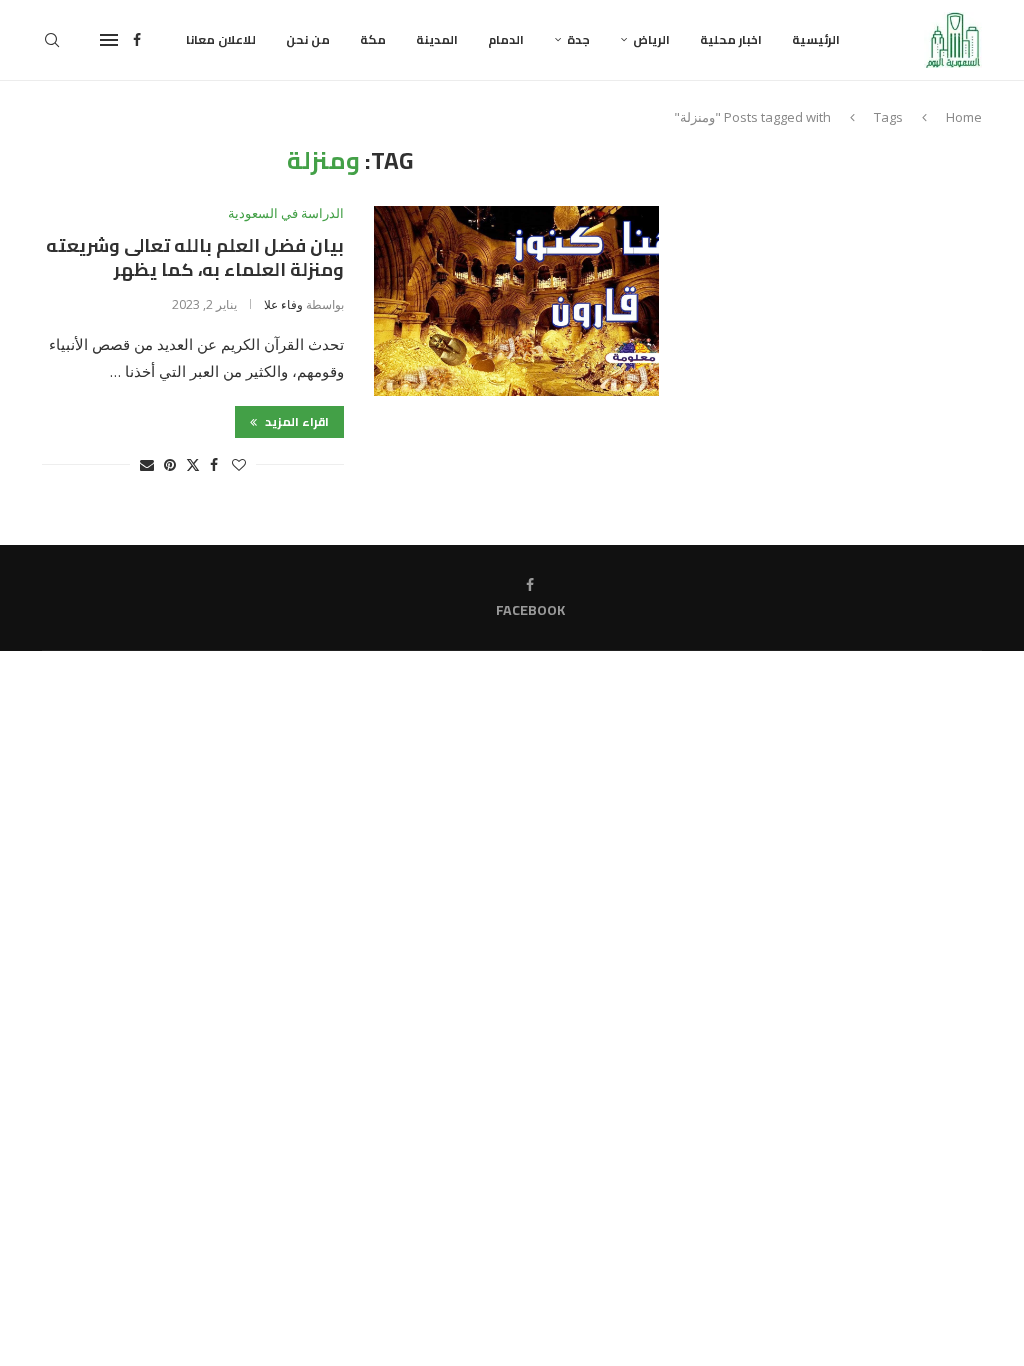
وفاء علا (283, 304)
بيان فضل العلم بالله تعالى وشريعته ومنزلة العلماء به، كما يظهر (195, 257)
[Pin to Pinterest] (170, 464)
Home (964, 117)
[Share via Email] (147, 464)
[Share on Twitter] (193, 464)
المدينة (437, 39)
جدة (578, 39)
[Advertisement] (845, 272)
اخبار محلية (731, 39)
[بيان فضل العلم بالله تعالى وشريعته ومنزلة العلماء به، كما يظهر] (516, 301)
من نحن (308, 39)
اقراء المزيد (295, 421)
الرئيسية (816, 39)
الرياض (651, 39)
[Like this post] (239, 464)
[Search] (52, 40)
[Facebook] (137, 40)
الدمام (506, 39)
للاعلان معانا (221, 39)
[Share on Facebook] (214, 464)
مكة (373, 39)
